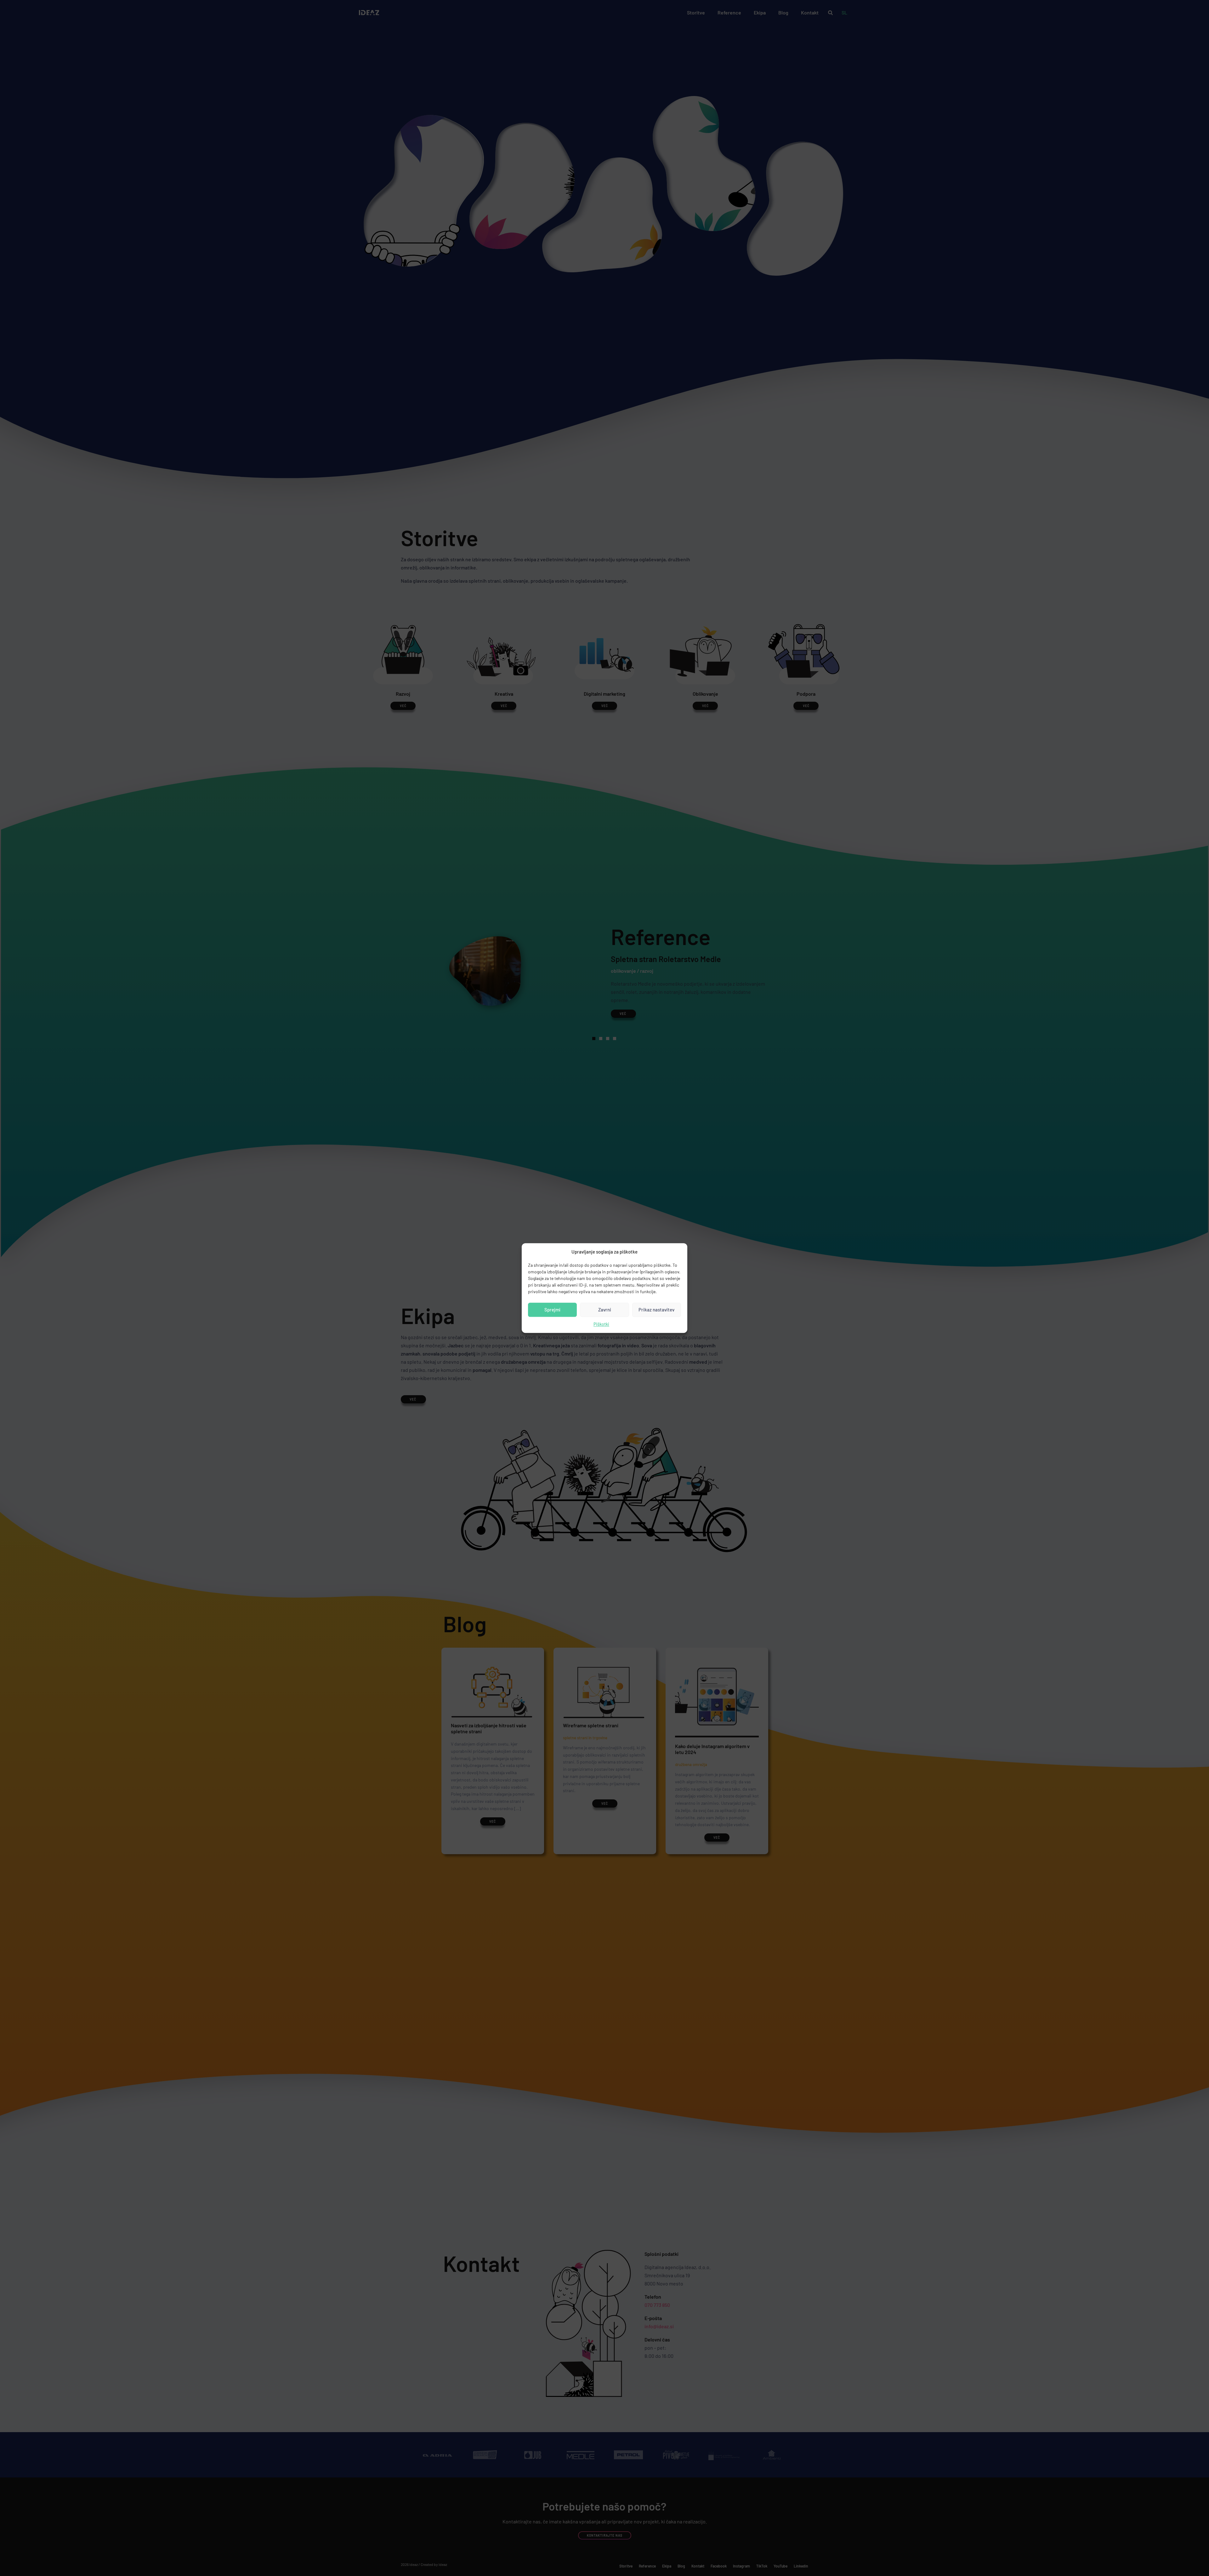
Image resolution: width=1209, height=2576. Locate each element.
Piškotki (601, 1324)
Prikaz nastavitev (656, 1310)
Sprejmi (552, 1310)
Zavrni (605, 1310)
